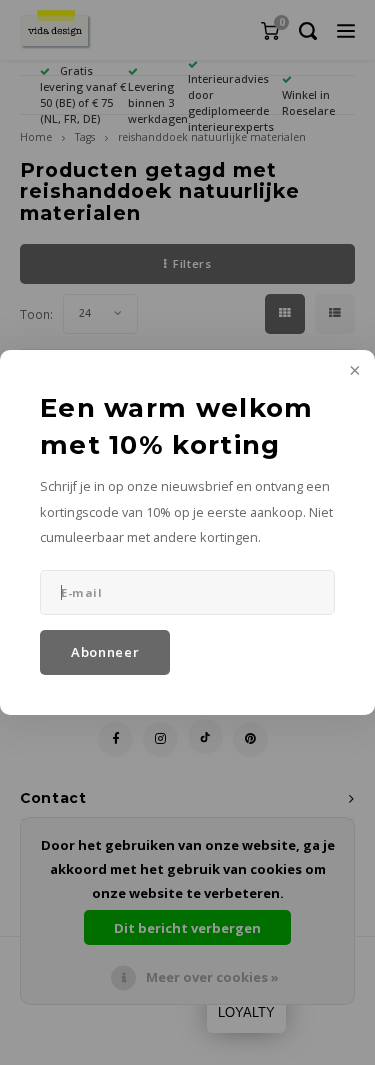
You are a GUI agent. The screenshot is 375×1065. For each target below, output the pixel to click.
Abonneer (105, 652)
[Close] (353, 372)
